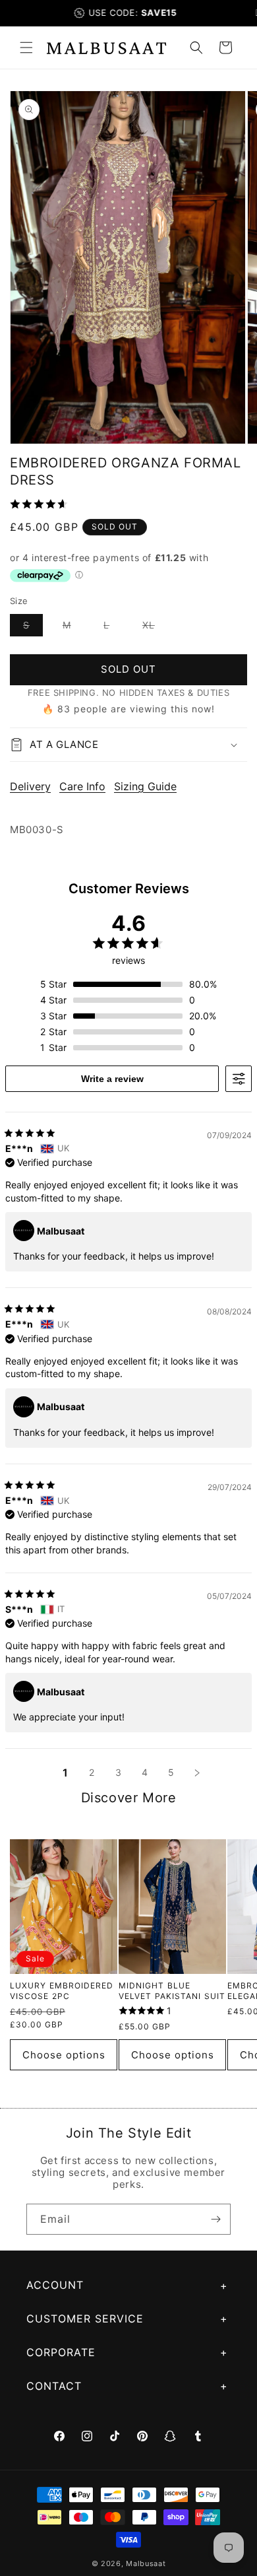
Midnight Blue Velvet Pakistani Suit (172, 1991)
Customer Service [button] (85, 2319)
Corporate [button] (61, 2352)
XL (155, 627)
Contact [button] (54, 2386)
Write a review (112, 1079)
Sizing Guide (145, 786)
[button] (26, 48)
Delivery (30, 786)
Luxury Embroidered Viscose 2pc (62, 1991)
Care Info (82, 786)
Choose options (64, 2055)
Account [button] (55, 2285)
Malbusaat (146, 2563)
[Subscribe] (215, 2219)
